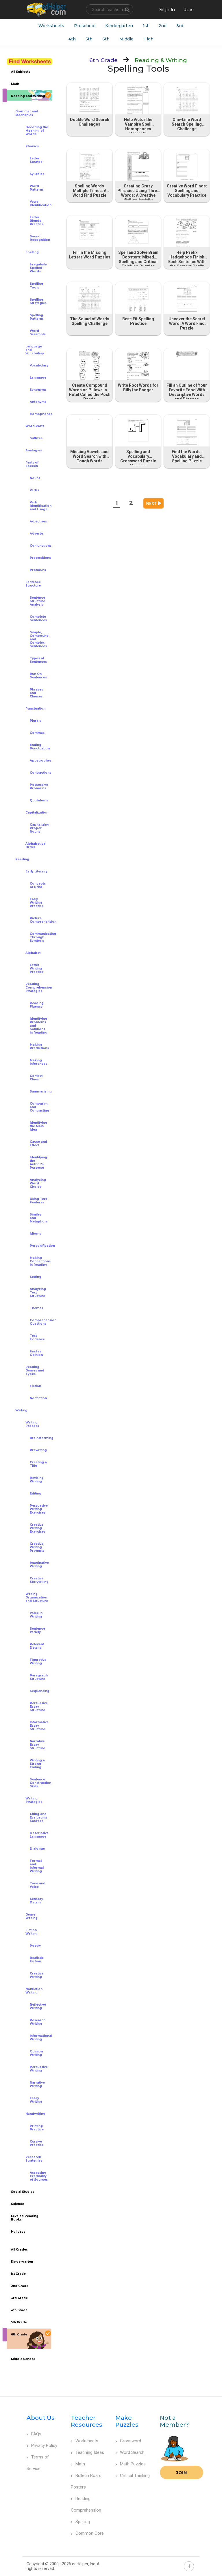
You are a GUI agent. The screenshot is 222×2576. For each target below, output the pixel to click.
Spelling (83, 2522)
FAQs (36, 2434)
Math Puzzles (133, 2464)
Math (80, 2464)
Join (182, 2472)
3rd (180, 26)
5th (89, 39)
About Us (41, 2418)
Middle (126, 39)
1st (146, 26)
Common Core (90, 2533)
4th (72, 39)
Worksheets (51, 26)
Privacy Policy (44, 2445)
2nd (162, 26)
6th (106, 39)
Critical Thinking (135, 2476)
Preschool (85, 26)
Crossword (131, 2441)
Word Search (132, 2452)
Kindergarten (119, 26)
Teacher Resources (87, 2421)
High (148, 39)
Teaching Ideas (90, 2452)
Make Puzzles (127, 2421)
